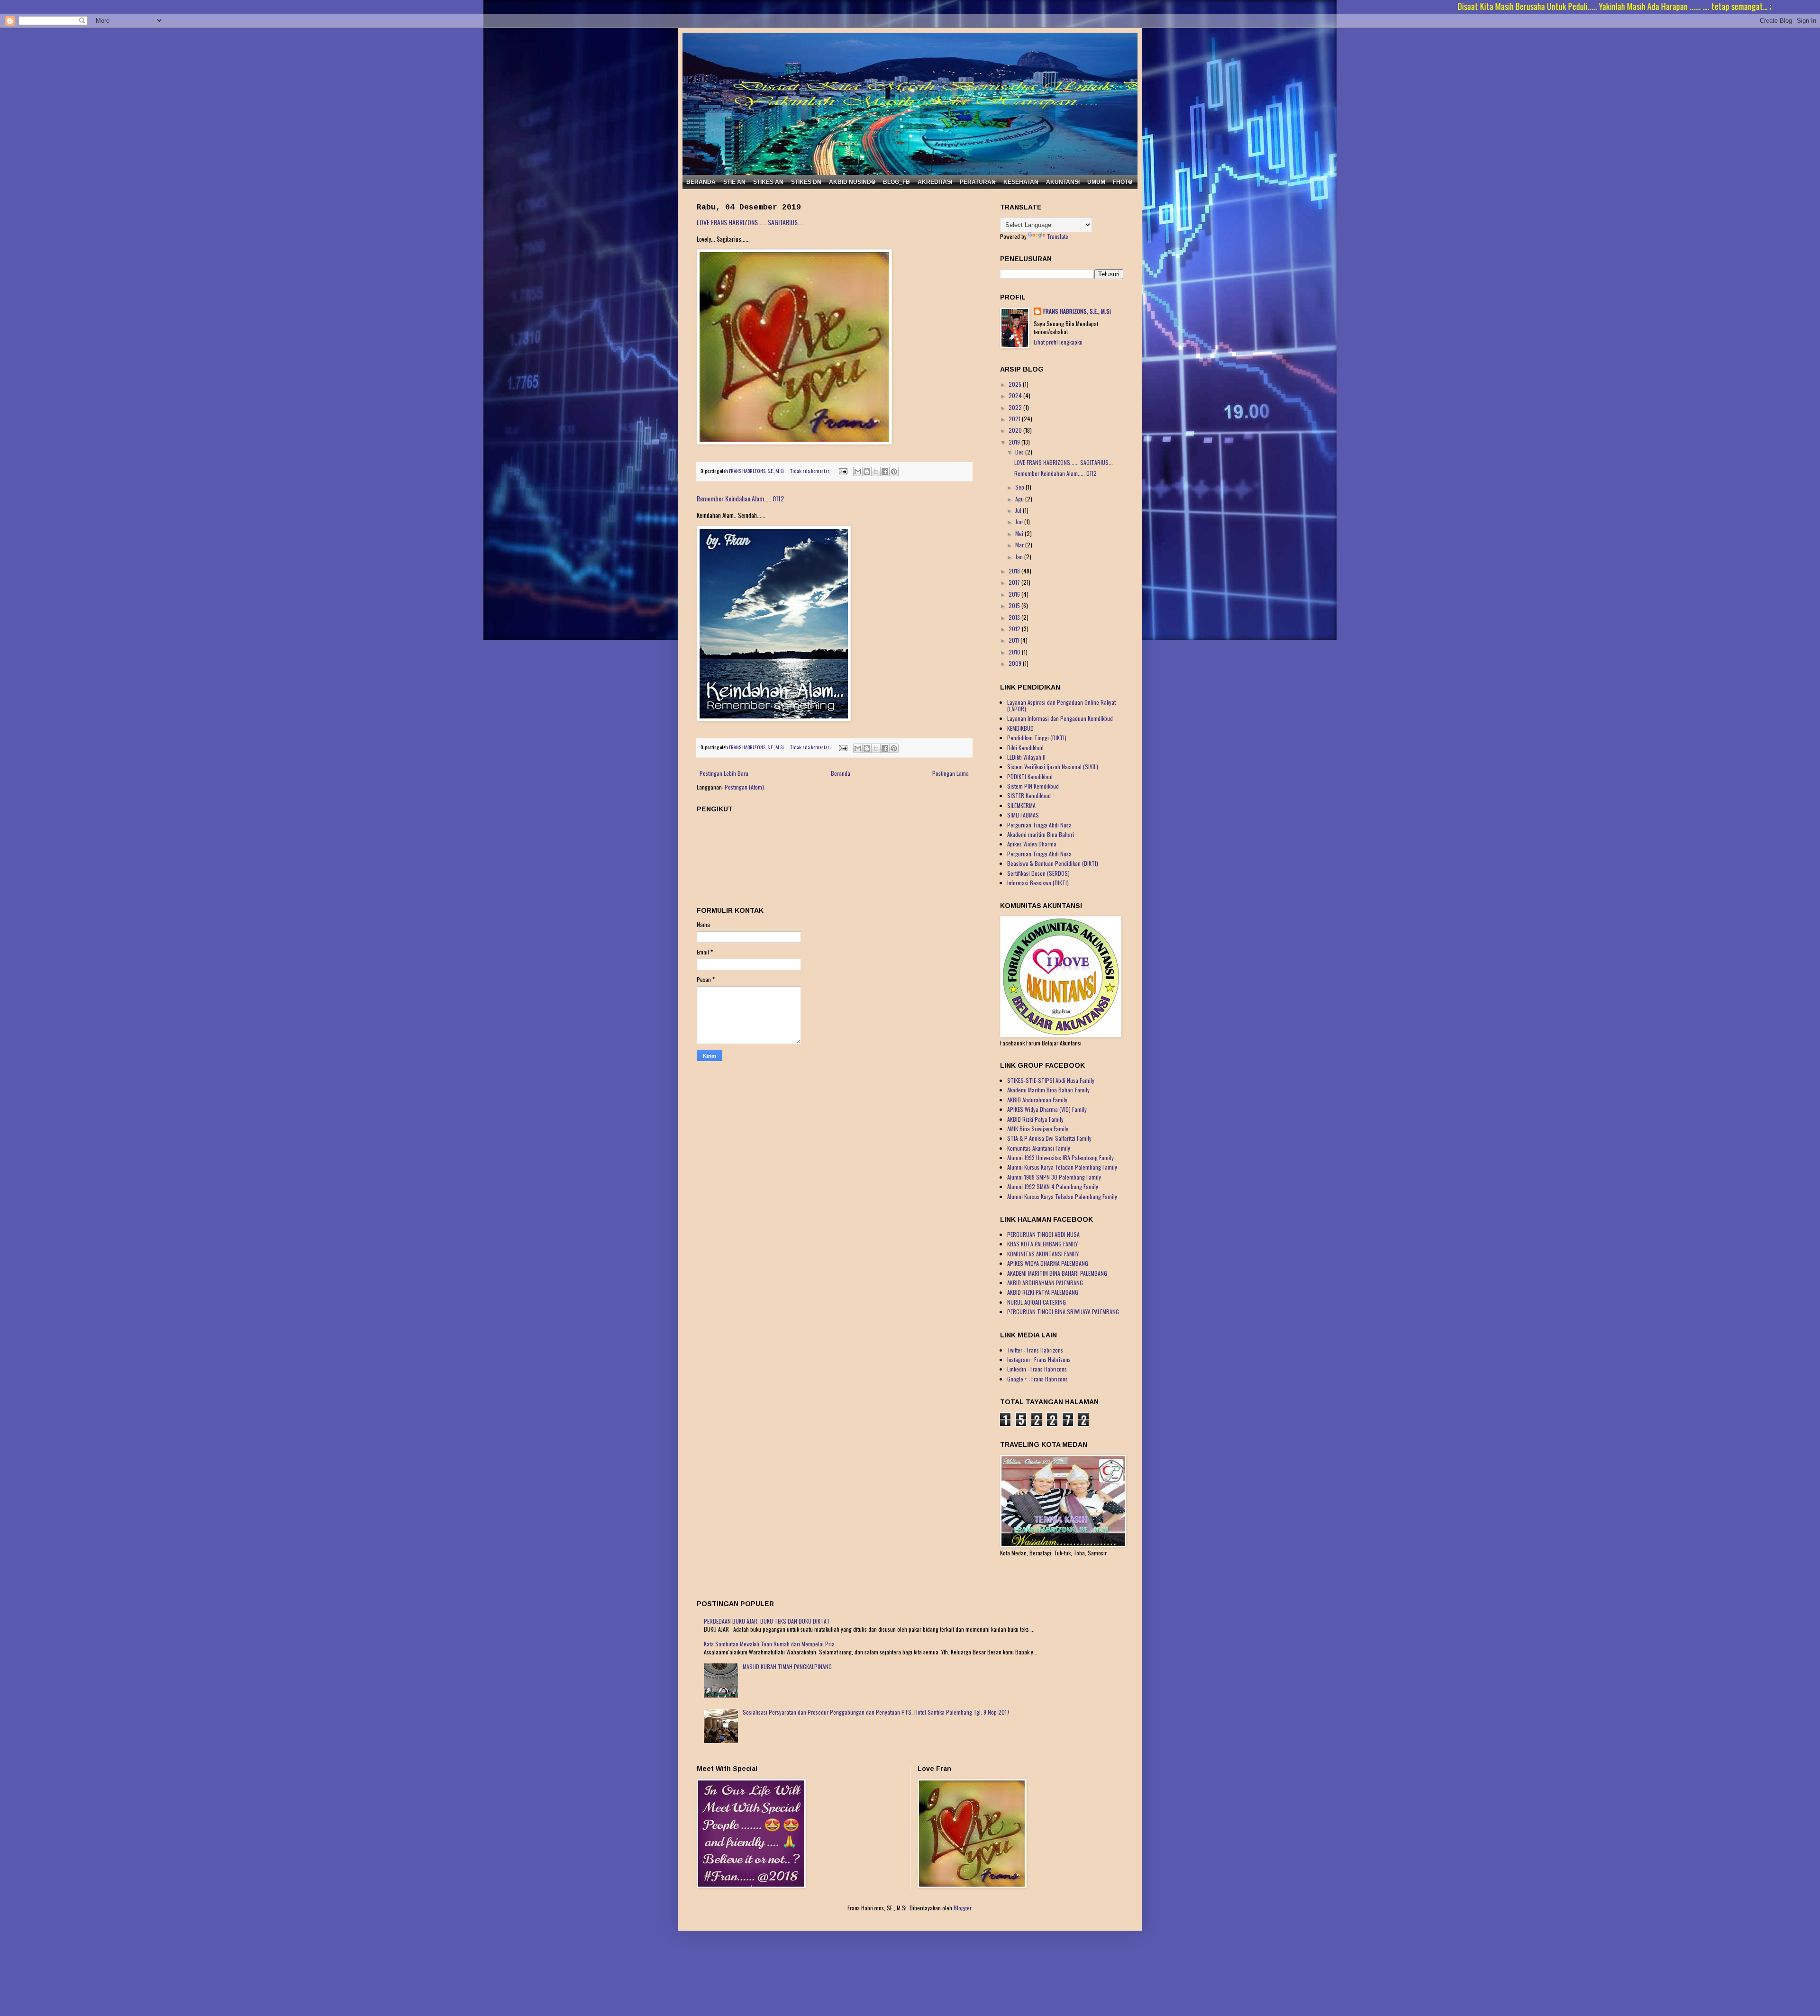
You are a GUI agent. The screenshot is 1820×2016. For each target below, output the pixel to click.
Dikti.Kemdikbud (1025, 748)
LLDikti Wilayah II (1026, 757)
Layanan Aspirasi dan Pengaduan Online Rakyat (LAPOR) (1061, 705)
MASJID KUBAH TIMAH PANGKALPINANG (787, 1666)
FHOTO (1123, 182)
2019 (1015, 442)
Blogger (962, 1908)
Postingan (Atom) (744, 787)
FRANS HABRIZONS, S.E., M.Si (1077, 311)
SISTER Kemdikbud (1029, 795)
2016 (1015, 594)
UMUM (1096, 182)
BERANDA (701, 182)
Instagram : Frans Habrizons (1039, 1359)
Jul (1019, 510)
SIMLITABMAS (1023, 815)
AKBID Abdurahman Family (1037, 1100)
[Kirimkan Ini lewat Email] (858, 472)
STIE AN (734, 182)
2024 (1016, 395)
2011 (1015, 640)
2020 (1016, 430)
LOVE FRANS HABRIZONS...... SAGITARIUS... (749, 222)
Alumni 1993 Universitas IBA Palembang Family (1060, 1158)
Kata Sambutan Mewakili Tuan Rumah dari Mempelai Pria (769, 1644)
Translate (1058, 236)
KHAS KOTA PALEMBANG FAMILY (1042, 1244)
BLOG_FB (896, 182)
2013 (1015, 617)
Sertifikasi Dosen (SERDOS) (1038, 873)
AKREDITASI (935, 182)
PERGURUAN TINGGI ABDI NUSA (1043, 1234)
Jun (1020, 522)
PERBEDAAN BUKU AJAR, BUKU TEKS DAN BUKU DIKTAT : (768, 1621)
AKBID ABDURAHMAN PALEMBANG (1045, 1283)
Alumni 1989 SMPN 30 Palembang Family (1054, 1177)
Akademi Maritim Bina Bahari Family (1048, 1090)
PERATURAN (978, 182)
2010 (1015, 652)
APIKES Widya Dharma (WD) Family (1047, 1109)
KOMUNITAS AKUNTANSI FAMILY (1043, 1254)
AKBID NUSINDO (852, 182)
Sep (1020, 487)
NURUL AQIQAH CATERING (1037, 1302)
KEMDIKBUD (1020, 728)
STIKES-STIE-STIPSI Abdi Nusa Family (1051, 1080)
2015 (1015, 605)
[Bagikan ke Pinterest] (894, 472)
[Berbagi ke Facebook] (885, 472)
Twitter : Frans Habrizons (1035, 1350)
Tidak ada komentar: (811, 471)
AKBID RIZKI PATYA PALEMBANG (1043, 1292)
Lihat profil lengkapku (1058, 342)
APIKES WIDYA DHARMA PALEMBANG (1048, 1263)
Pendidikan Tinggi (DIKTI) (1037, 738)
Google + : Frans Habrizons (1037, 1379)
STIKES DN (806, 182)
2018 (1015, 571)
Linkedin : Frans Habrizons (1037, 1369)
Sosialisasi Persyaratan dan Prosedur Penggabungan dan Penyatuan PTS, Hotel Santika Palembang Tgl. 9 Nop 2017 (876, 1712)
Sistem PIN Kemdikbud (1033, 786)
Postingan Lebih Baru (724, 773)
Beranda (841, 773)
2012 (1015, 629)
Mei (1020, 533)
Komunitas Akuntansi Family (1039, 1148)
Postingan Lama (951, 773)
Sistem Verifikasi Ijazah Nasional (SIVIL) (1053, 767)
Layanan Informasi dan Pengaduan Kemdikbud (1060, 718)
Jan (1020, 557)
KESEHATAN (1021, 182)
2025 (1016, 384)
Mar (1020, 545)
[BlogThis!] (867, 472)
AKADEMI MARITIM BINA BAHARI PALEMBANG (1057, 1273)
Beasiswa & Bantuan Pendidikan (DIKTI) (1053, 863)
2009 (1016, 663)
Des (1020, 452)
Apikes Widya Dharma (1032, 844)
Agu (1020, 499)
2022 (1016, 407)
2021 (1015, 419)
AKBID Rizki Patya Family (1035, 1119)
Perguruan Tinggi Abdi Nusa (1039, 825)
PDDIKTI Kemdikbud (1030, 776)
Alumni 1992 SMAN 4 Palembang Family (1053, 1186)
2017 (1015, 582)
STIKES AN (768, 182)
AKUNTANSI (1063, 182)
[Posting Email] (842, 471)
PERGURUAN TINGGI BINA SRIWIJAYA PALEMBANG (1063, 1312)
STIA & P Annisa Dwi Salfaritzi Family (1049, 1138)
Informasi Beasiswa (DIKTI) (1038, 883)
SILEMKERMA (1021, 805)
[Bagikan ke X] (876, 472)
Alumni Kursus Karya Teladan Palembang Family (1062, 1167)
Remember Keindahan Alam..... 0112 (740, 498)
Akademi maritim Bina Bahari (1041, 834)
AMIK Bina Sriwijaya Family (1038, 1129)
